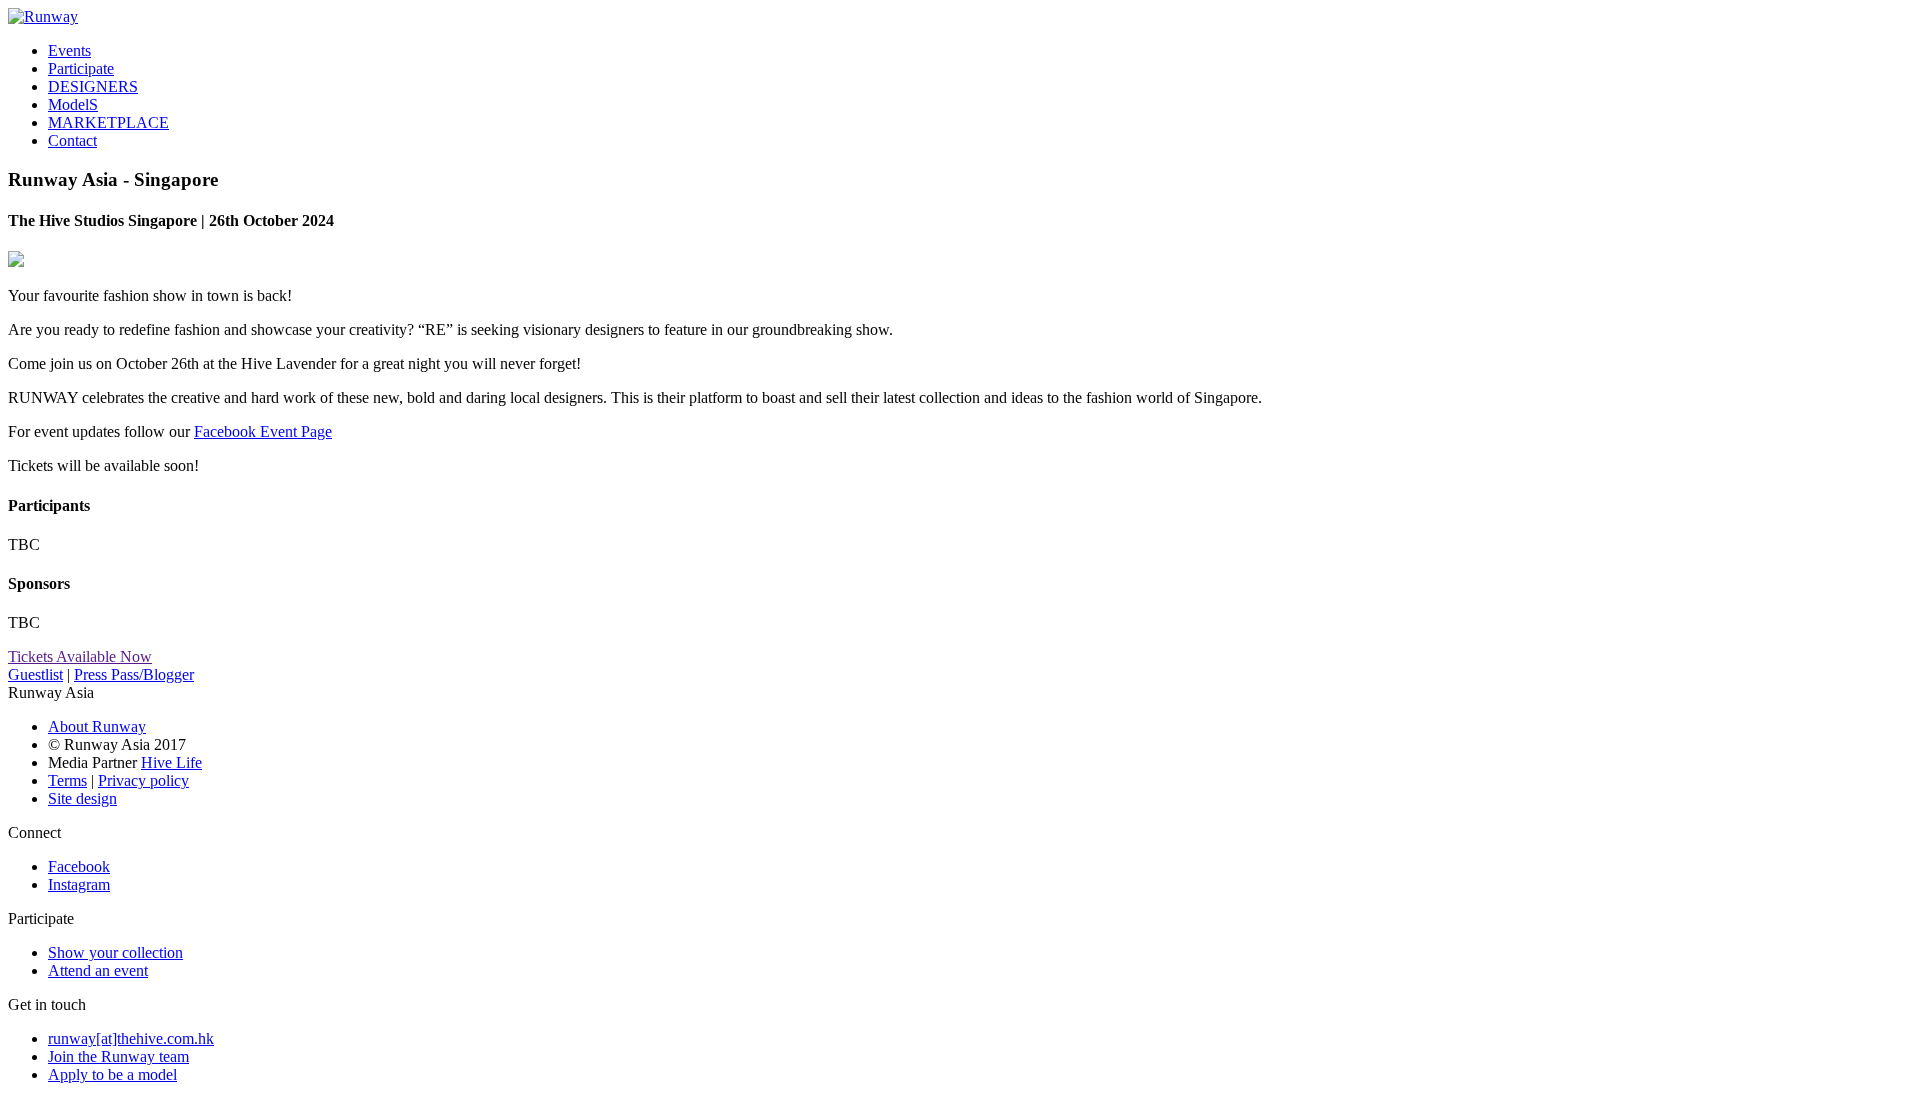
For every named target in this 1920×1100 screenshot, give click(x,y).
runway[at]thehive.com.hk (131, 1038)
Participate (81, 68)
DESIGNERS (93, 86)
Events (69, 50)
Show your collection (115, 952)
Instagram (79, 884)
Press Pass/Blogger (134, 674)
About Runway (97, 726)
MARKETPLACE (108, 122)
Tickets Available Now (80, 656)
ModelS (73, 104)
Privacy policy (143, 780)
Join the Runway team (118, 1056)
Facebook (79, 866)
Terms (67, 780)
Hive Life (171, 762)
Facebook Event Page (263, 431)
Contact (72, 140)
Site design (82, 798)
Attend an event (98, 970)
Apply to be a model (112, 1074)
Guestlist (35, 674)
